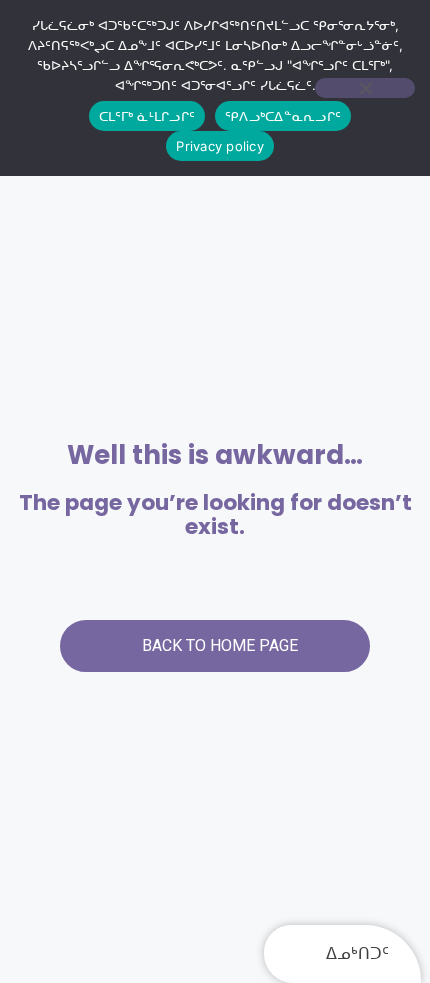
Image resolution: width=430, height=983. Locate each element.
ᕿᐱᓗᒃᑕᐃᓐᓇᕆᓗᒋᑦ (283, 116)
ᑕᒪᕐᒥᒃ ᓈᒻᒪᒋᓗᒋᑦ (147, 116)
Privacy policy (220, 146)
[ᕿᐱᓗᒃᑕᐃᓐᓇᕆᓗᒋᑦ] (365, 88)
